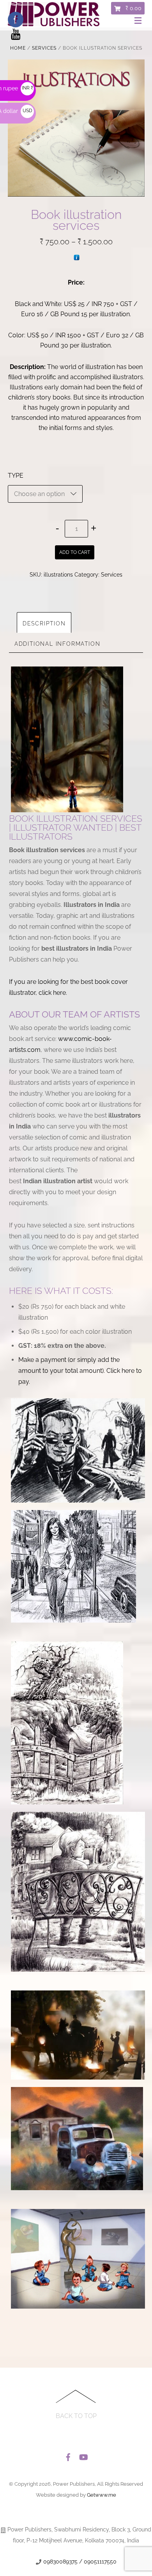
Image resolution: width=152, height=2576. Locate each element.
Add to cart (75, 552)
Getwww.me (102, 2495)
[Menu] (140, 21)
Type (16, 476)
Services (44, 48)
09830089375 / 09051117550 (80, 2562)
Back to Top (76, 2416)
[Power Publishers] (54, 23)
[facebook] (68, 2455)
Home (18, 48)
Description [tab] (44, 623)
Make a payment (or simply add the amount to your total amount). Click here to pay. (80, 1371)
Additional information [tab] (57, 644)
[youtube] (83, 2455)
